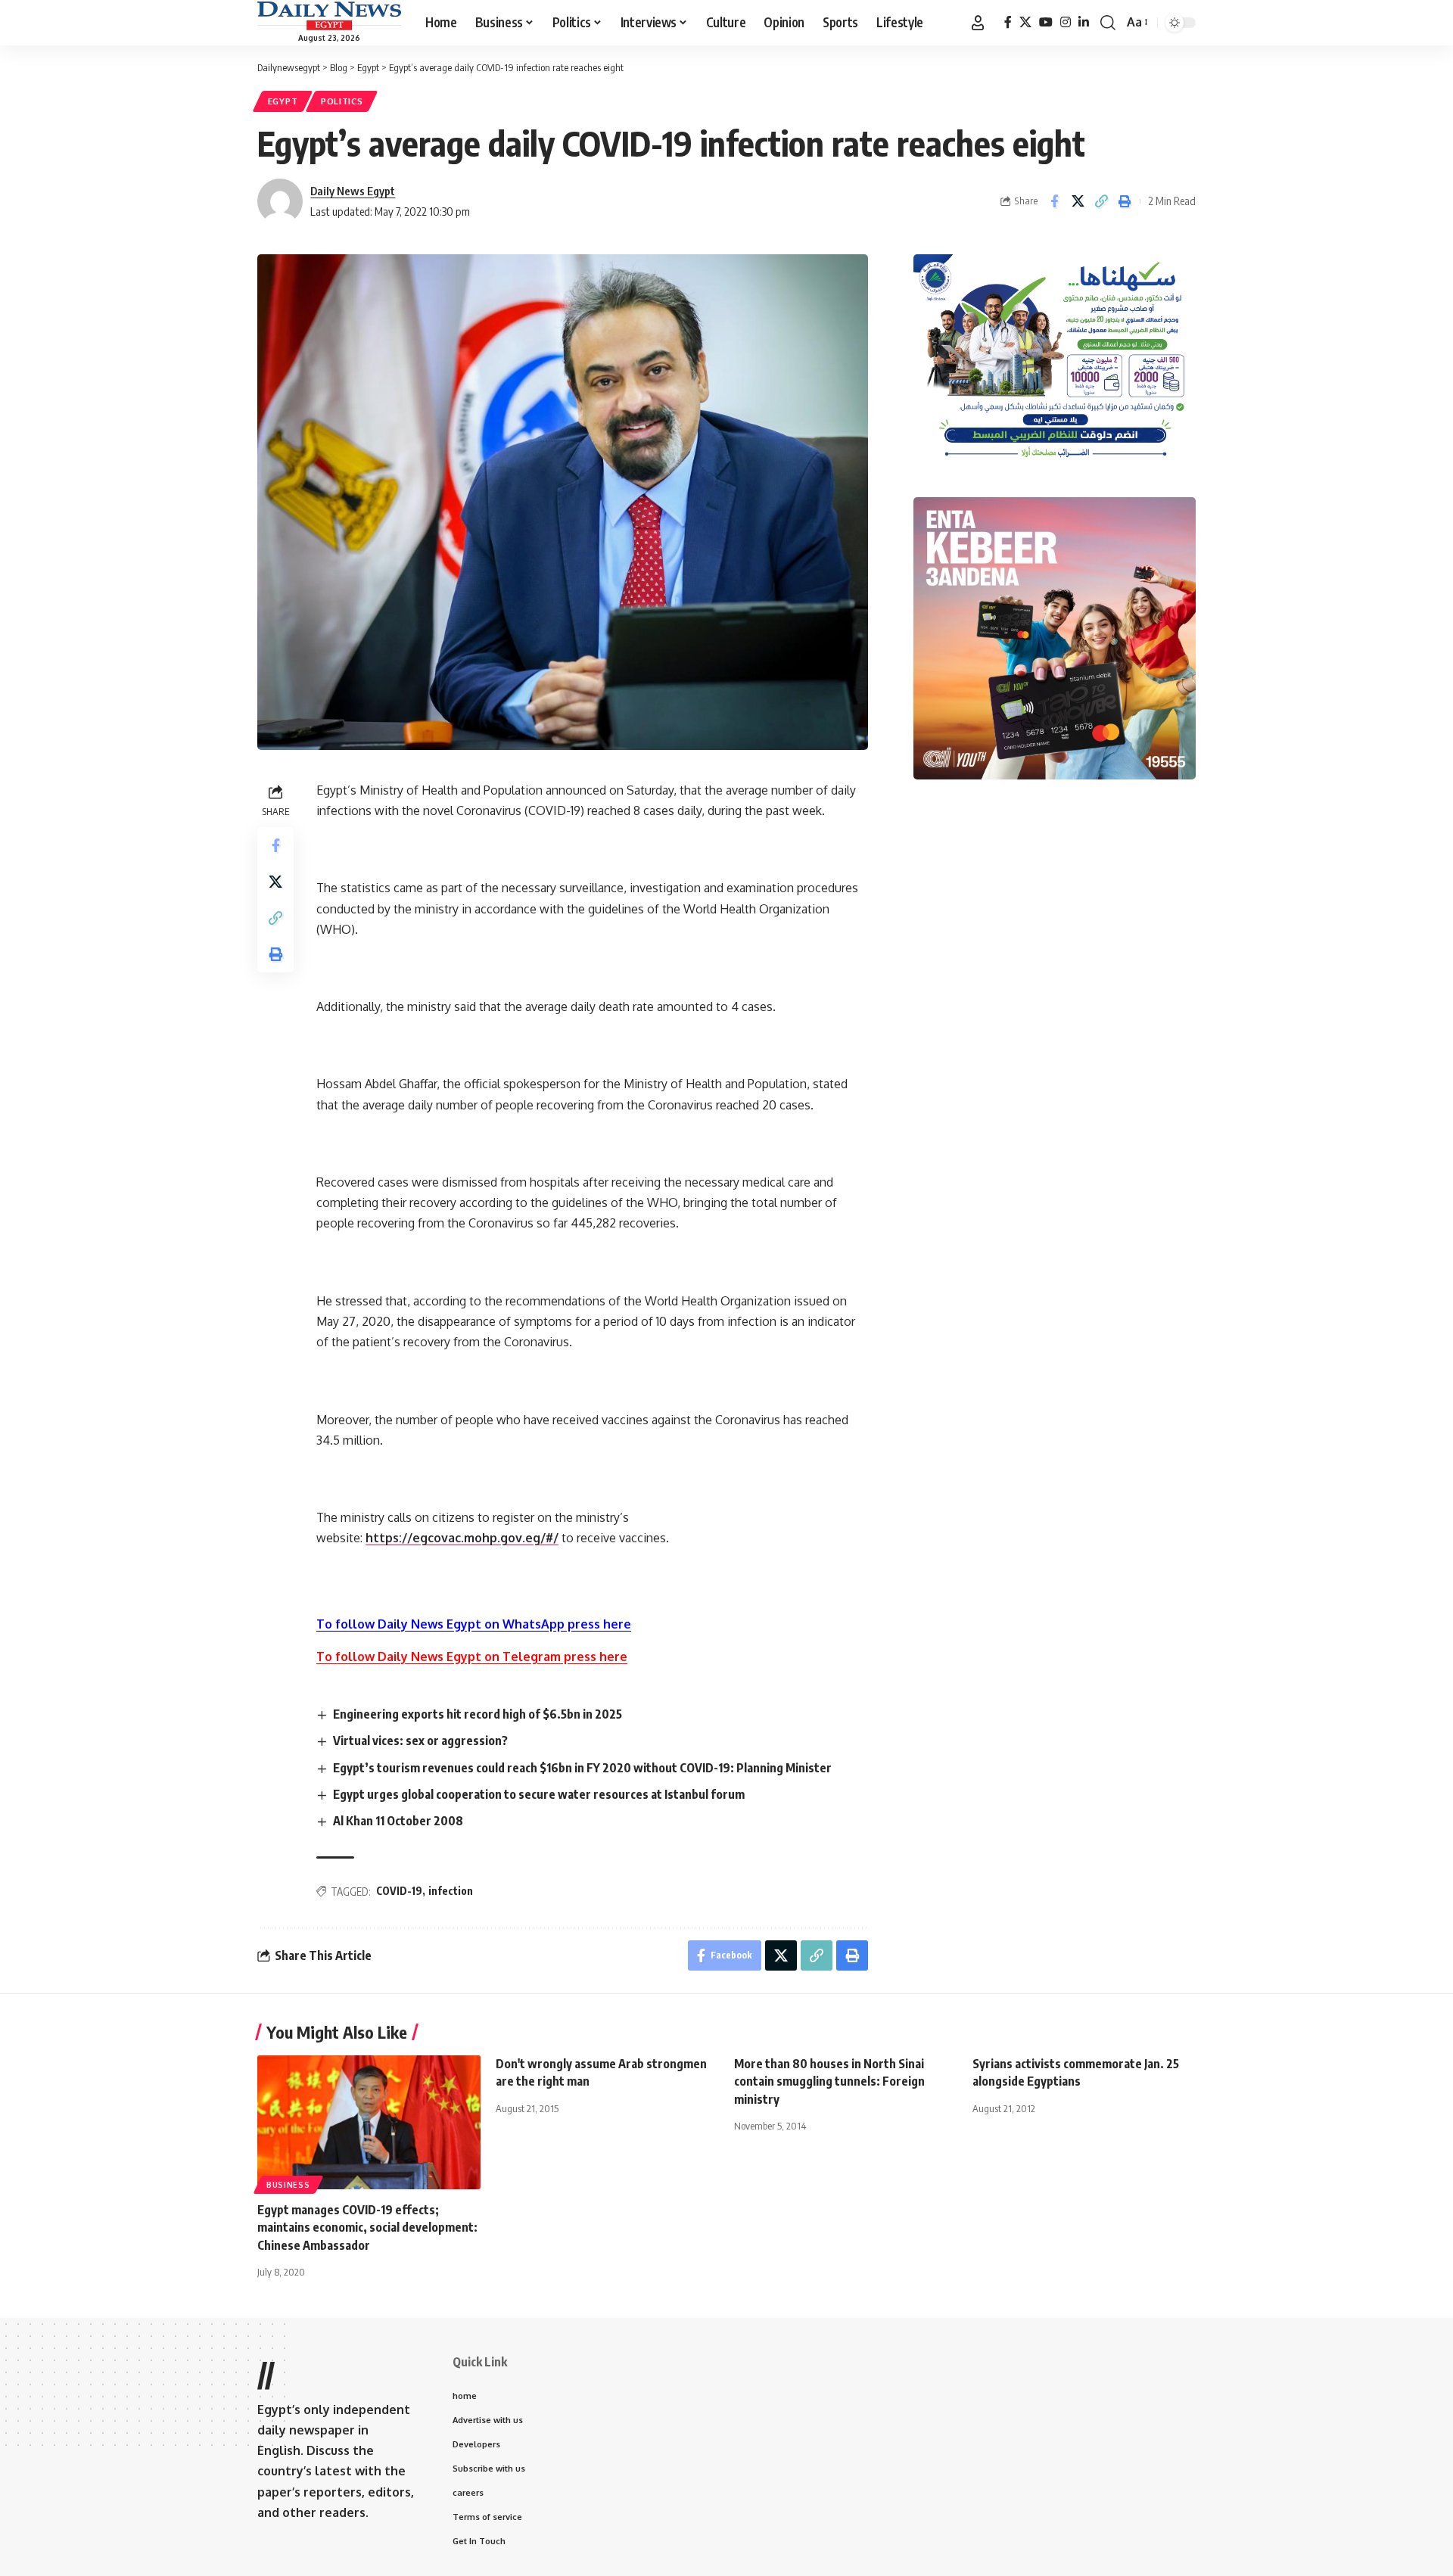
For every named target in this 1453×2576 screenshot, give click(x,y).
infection (451, 1891)
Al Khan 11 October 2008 (398, 1821)
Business (288, 2185)
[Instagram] (1066, 22)
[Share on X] (1078, 201)
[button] (978, 23)
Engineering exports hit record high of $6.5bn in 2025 (478, 1714)
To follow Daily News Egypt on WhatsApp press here (474, 1624)
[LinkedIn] (1084, 22)
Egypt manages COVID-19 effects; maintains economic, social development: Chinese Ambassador (367, 2227)
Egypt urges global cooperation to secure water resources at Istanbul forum (539, 1794)
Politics (342, 101)
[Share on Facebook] (1054, 201)
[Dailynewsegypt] (329, 16)
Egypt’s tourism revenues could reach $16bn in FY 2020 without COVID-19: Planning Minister (582, 1768)
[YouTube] (1046, 22)
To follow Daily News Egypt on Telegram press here (472, 1657)
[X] (1025, 22)
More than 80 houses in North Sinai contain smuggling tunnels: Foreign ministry (829, 2081)
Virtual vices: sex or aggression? (420, 1741)
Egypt (283, 101)
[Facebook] (1008, 22)
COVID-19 (399, 1891)
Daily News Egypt (353, 191)
